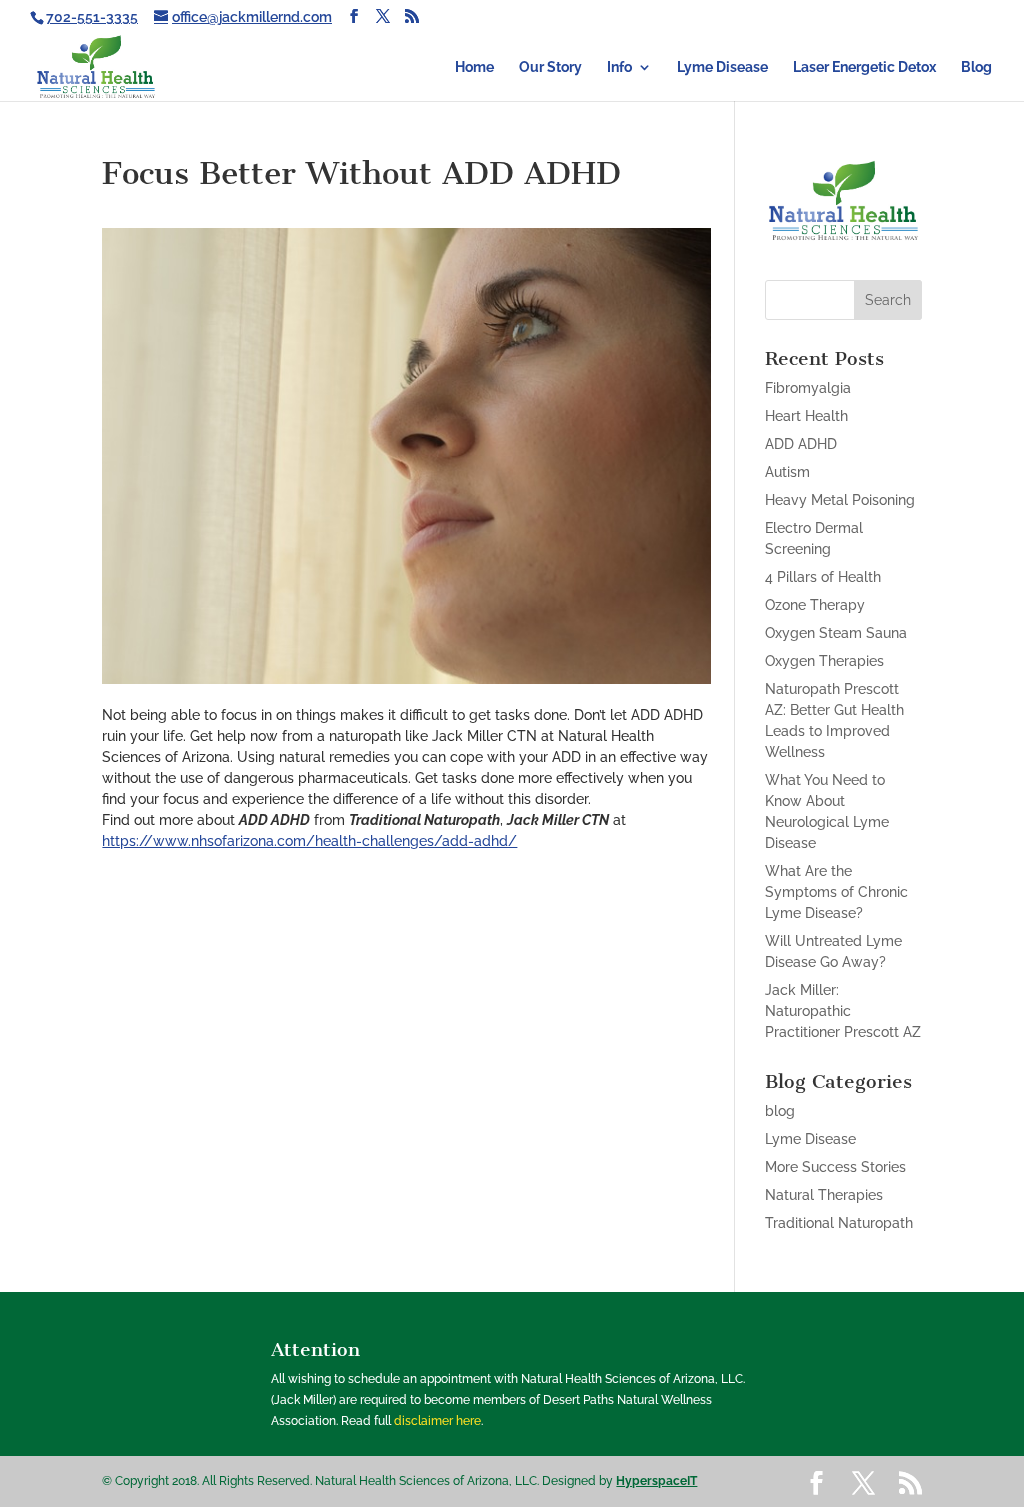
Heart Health (806, 416)
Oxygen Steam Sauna (836, 633)
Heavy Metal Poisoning (840, 500)
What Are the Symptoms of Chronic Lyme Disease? (836, 892)
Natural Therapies (824, 1195)
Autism (787, 472)
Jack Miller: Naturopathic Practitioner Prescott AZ (843, 1011)
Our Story (550, 67)
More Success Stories (835, 1167)
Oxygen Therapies (824, 661)
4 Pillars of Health (823, 577)
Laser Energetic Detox (864, 67)
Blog (976, 67)
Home (474, 67)
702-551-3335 (92, 17)
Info (619, 67)
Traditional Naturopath (839, 1223)
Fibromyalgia (808, 388)
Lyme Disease (722, 67)
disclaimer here (437, 1421)
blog (780, 1111)
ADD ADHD (801, 444)
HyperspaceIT (656, 1481)
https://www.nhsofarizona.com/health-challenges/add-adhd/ (309, 841)
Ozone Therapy (815, 605)
